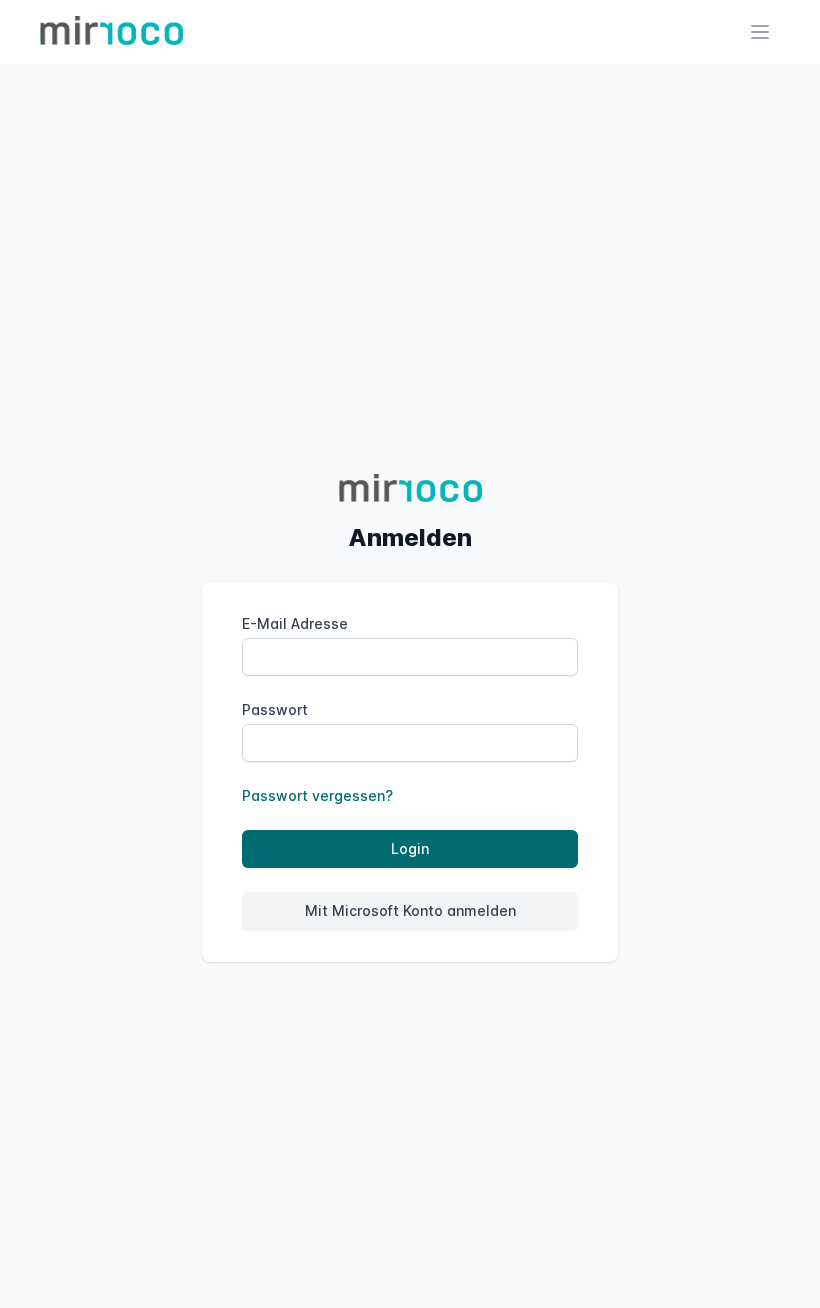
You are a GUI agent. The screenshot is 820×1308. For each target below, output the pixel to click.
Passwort (275, 709)
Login (410, 848)
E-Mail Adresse (295, 623)
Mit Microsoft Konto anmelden (410, 910)
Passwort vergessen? (317, 795)
